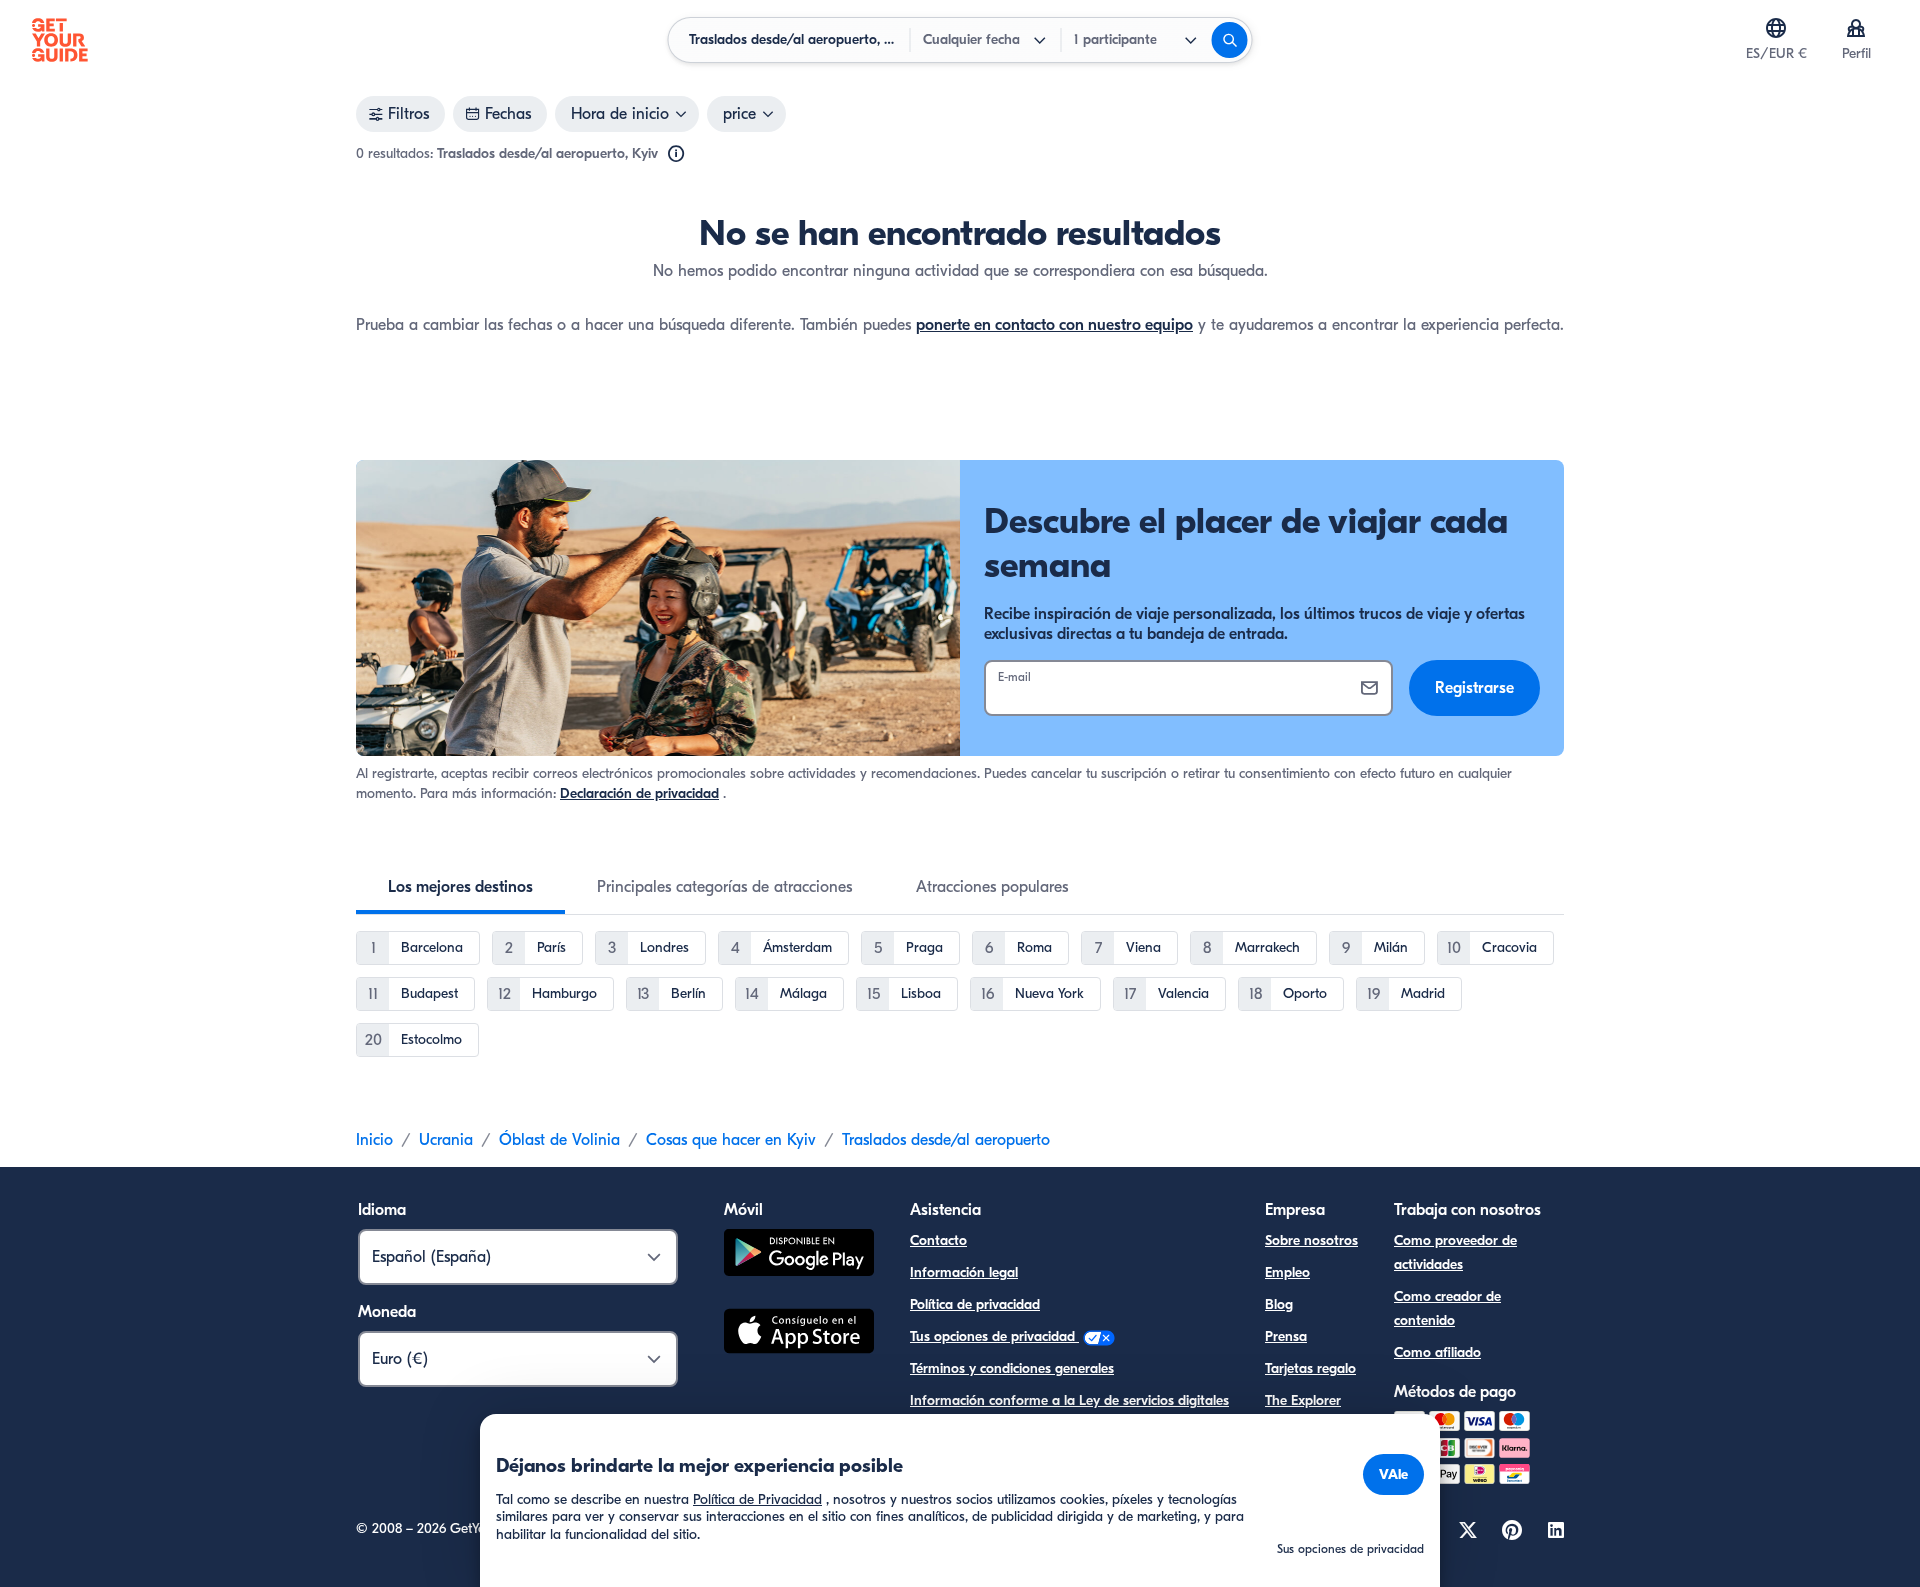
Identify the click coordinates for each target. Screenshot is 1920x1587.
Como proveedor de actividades (1455, 1252)
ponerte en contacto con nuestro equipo (1054, 325)
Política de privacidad (975, 1304)
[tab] (460, 887)
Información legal (964, 1272)
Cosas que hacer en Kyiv (731, 1140)
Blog (1279, 1304)
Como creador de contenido (1447, 1308)
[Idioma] (1776, 28)
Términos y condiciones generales (1012, 1368)
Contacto (938, 1240)
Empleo (1287, 1272)
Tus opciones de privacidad (994, 1336)
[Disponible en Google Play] (799, 1255)
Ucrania (446, 1140)
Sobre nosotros (1311, 1240)
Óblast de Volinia (559, 1140)
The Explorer (1303, 1400)
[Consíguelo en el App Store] (799, 1334)
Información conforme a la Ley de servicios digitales (1069, 1400)
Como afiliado (1437, 1352)
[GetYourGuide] (60, 40)
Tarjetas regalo (1310, 1368)
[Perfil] (1856, 28)
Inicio (374, 1140)
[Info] (676, 154)
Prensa (1286, 1336)
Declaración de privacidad (639, 793)
